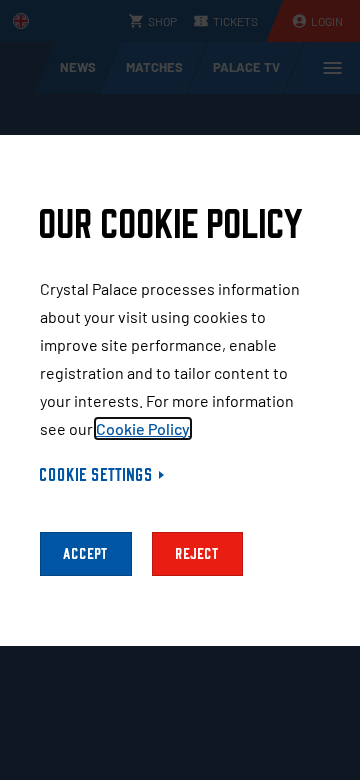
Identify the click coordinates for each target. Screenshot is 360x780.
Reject (197, 554)
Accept (86, 554)
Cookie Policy (143, 428)
